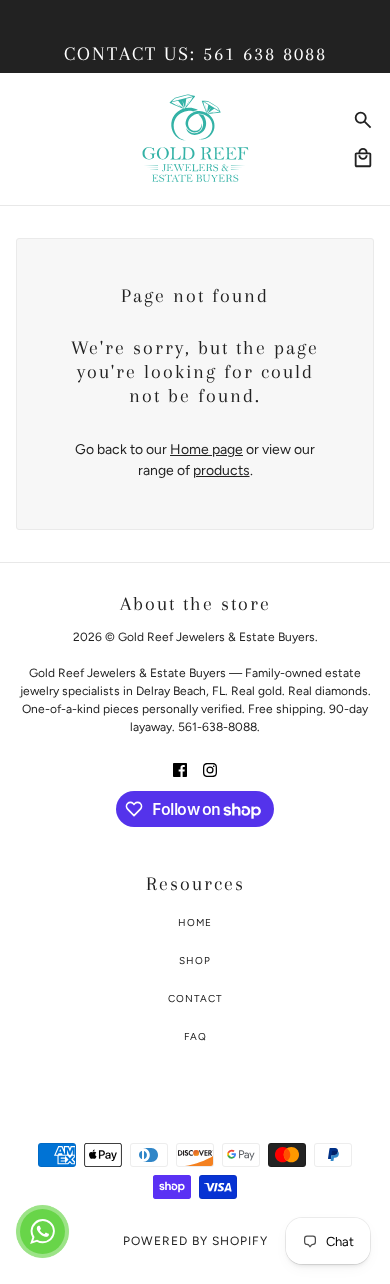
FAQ (195, 1036)
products (221, 470)
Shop (195, 960)
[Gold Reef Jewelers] (195, 139)
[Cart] (363, 158)
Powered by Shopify (195, 1241)
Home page (206, 449)
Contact (195, 998)
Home (195, 922)
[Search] (363, 120)
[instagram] (210, 768)
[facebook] (180, 768)
